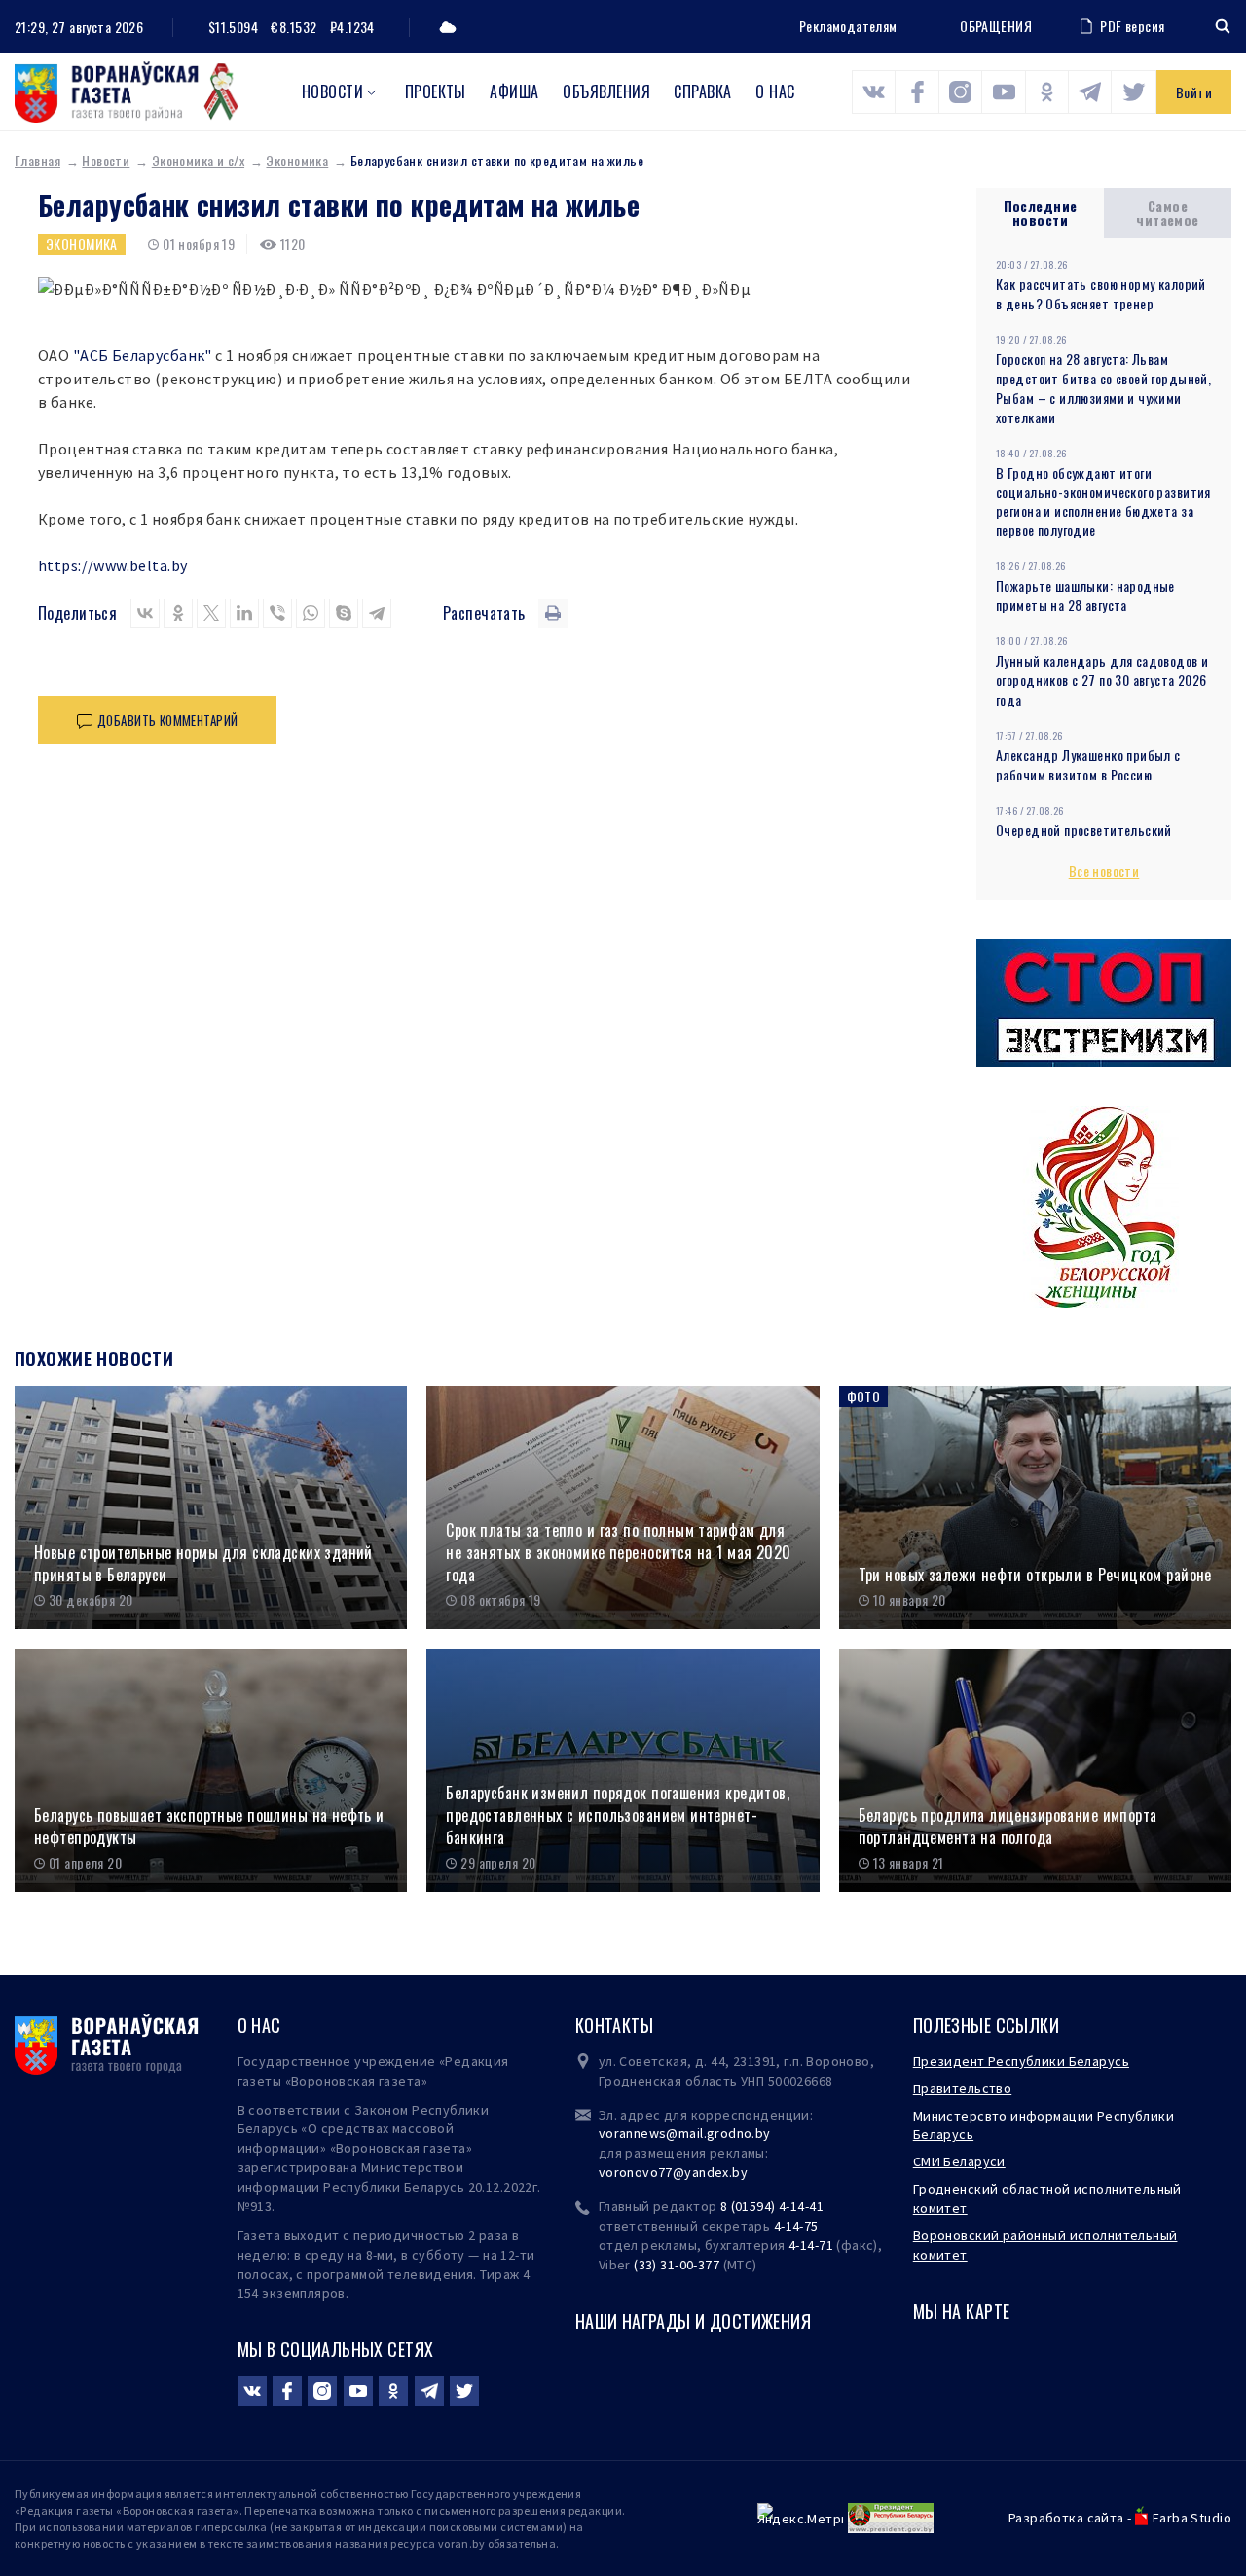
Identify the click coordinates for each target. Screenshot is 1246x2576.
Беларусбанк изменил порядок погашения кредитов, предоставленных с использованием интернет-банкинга (618, 1815)
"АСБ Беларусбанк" (143, 355)
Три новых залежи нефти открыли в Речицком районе (1035, 1575)
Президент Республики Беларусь (1021, 2061)
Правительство (962, 2088)
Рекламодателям (848, 26)
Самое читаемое (1167, 213)
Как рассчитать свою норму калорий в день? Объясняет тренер (1101, 293)
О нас (775, 91)
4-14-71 (811, 2245)
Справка (702, 91)
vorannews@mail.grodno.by (685, 2133)
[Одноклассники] (178, 613)
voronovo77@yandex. (666, 2172)
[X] (211, 613)
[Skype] (344, 613)
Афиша (514, 91)
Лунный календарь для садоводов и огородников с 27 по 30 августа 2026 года (1102, 680)
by (740, 2172)
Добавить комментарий (167, 720)
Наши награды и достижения (694, 2321)
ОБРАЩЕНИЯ (996, 26)
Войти (1194, 92)
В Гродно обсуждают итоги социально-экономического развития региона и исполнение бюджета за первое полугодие (1103, 502)
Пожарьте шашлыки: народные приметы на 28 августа (1085, 595)
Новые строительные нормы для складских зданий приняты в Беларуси (203, 1563)
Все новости (1104, 871)
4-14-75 (796, 2226)
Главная (37, 160)
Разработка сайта (1066, 2518)
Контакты (614, 2025)
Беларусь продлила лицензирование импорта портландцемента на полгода (1008, 1826)
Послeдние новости (1041, 213)
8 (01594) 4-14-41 (772, 2206)
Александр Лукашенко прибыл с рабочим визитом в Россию (1088, 764)
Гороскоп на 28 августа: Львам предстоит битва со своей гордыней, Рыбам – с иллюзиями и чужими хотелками (1103, 388)
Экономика (297, 160)
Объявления (606, 91)
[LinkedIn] (244, 613)
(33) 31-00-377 (677, 2265)
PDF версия (1132, 26)
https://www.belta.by (112, 565)
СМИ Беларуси (959, 2161)
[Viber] (277, 613)
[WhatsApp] (311, 613)
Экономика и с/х (198, 160)
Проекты (436, 91)
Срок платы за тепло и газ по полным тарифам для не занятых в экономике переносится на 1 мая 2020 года (618, 1552)
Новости (332, 91)
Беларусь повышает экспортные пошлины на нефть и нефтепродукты (209, 1826)
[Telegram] (377, 613)
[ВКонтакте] (145, 613)
